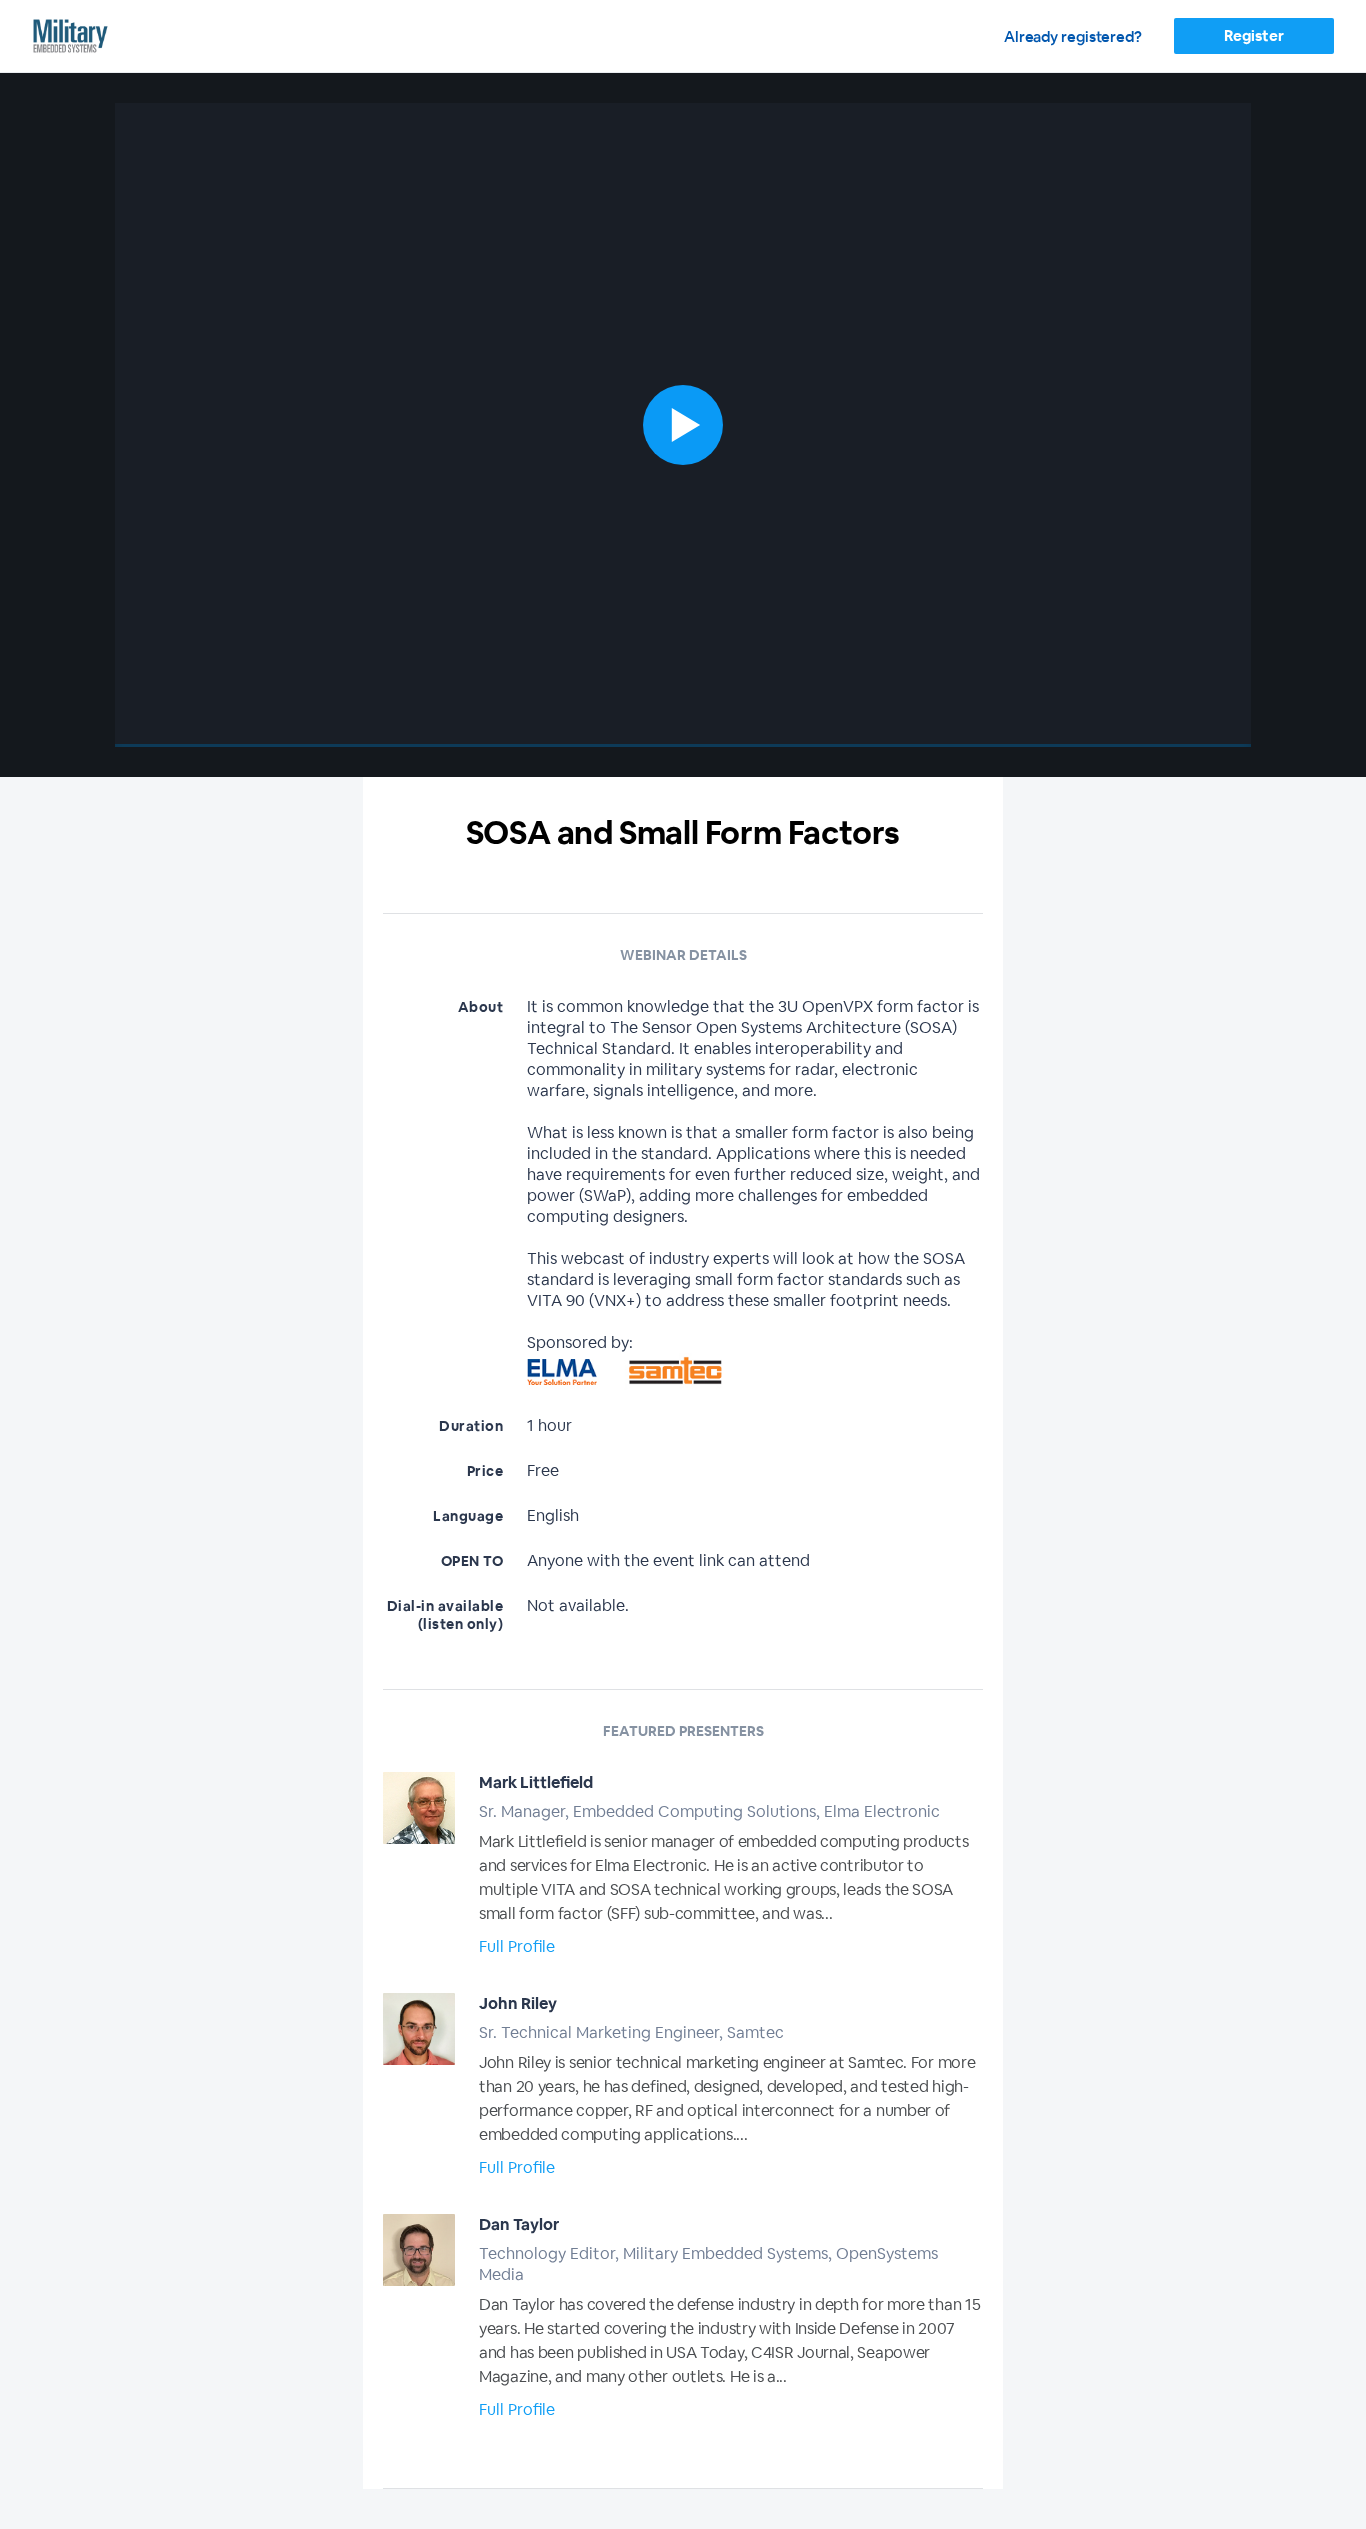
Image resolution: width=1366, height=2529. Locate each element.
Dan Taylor (519, 2224)
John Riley (518, 2003)
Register (1253, 35)
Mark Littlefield (536, 1782)
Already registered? (1073, 36)
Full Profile (517, 1946)
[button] (683, 425)
